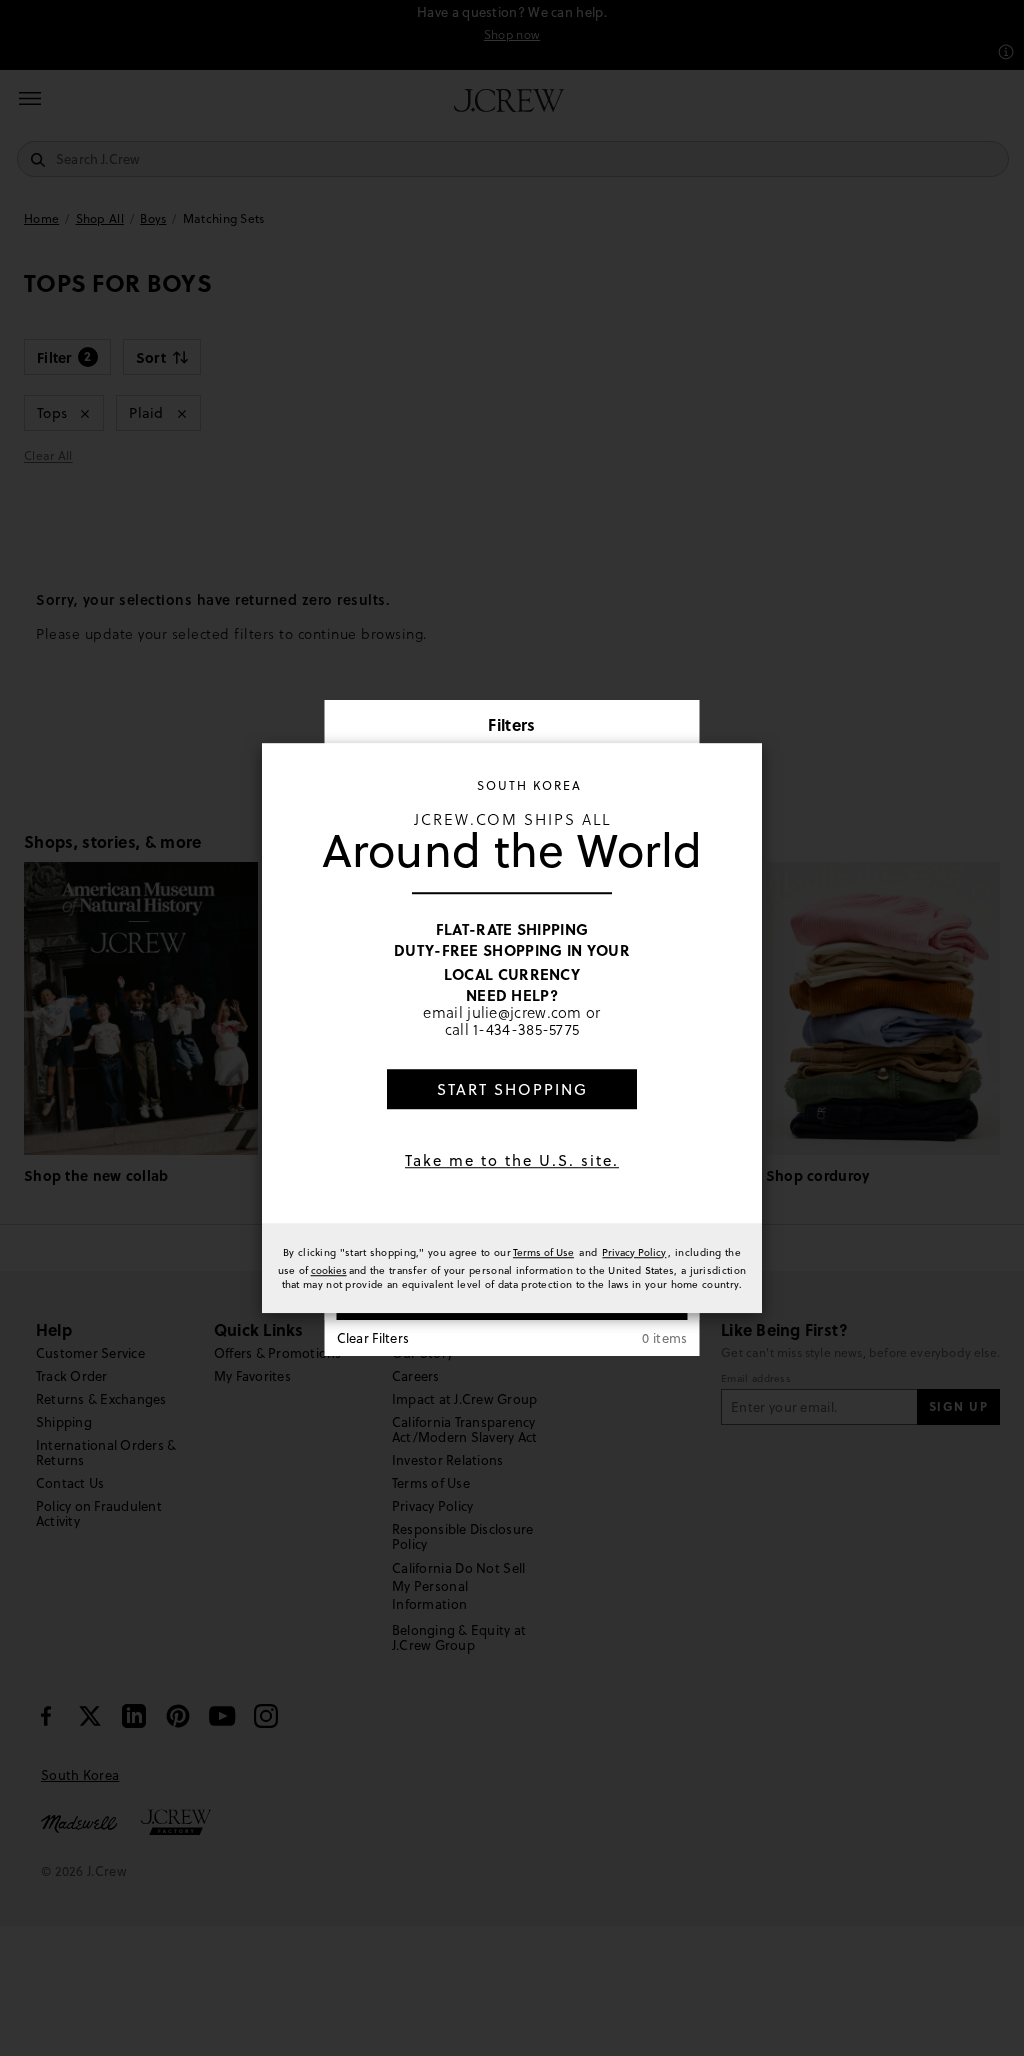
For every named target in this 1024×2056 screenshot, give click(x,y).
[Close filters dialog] (678, 727)
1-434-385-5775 (526, 1029)
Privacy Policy (634, 1252)
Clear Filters (373, 1338)
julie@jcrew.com (524, 1012)
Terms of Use (543, 1252)
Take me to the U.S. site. (512, 1160)
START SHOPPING (512, 1089)
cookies (329, 1270)
